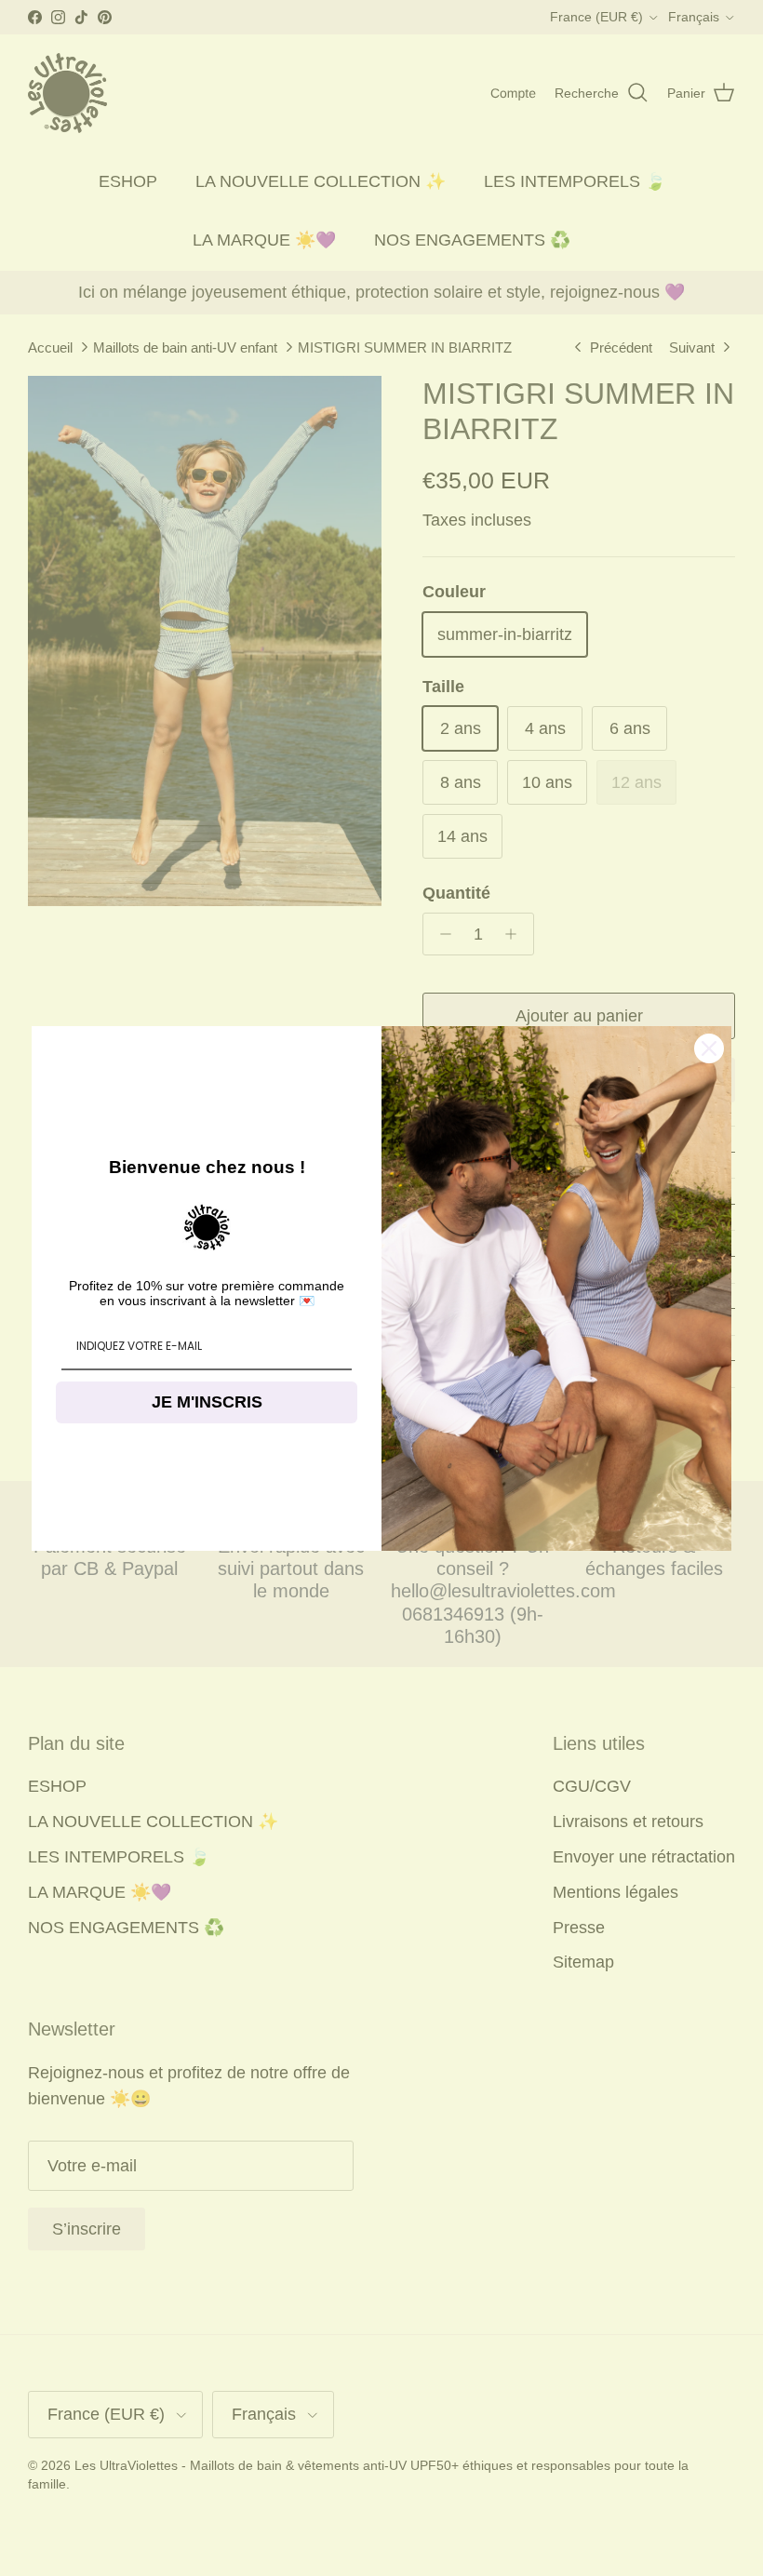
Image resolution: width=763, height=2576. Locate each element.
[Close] (709, 1048)
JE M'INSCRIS (207, 1402)
